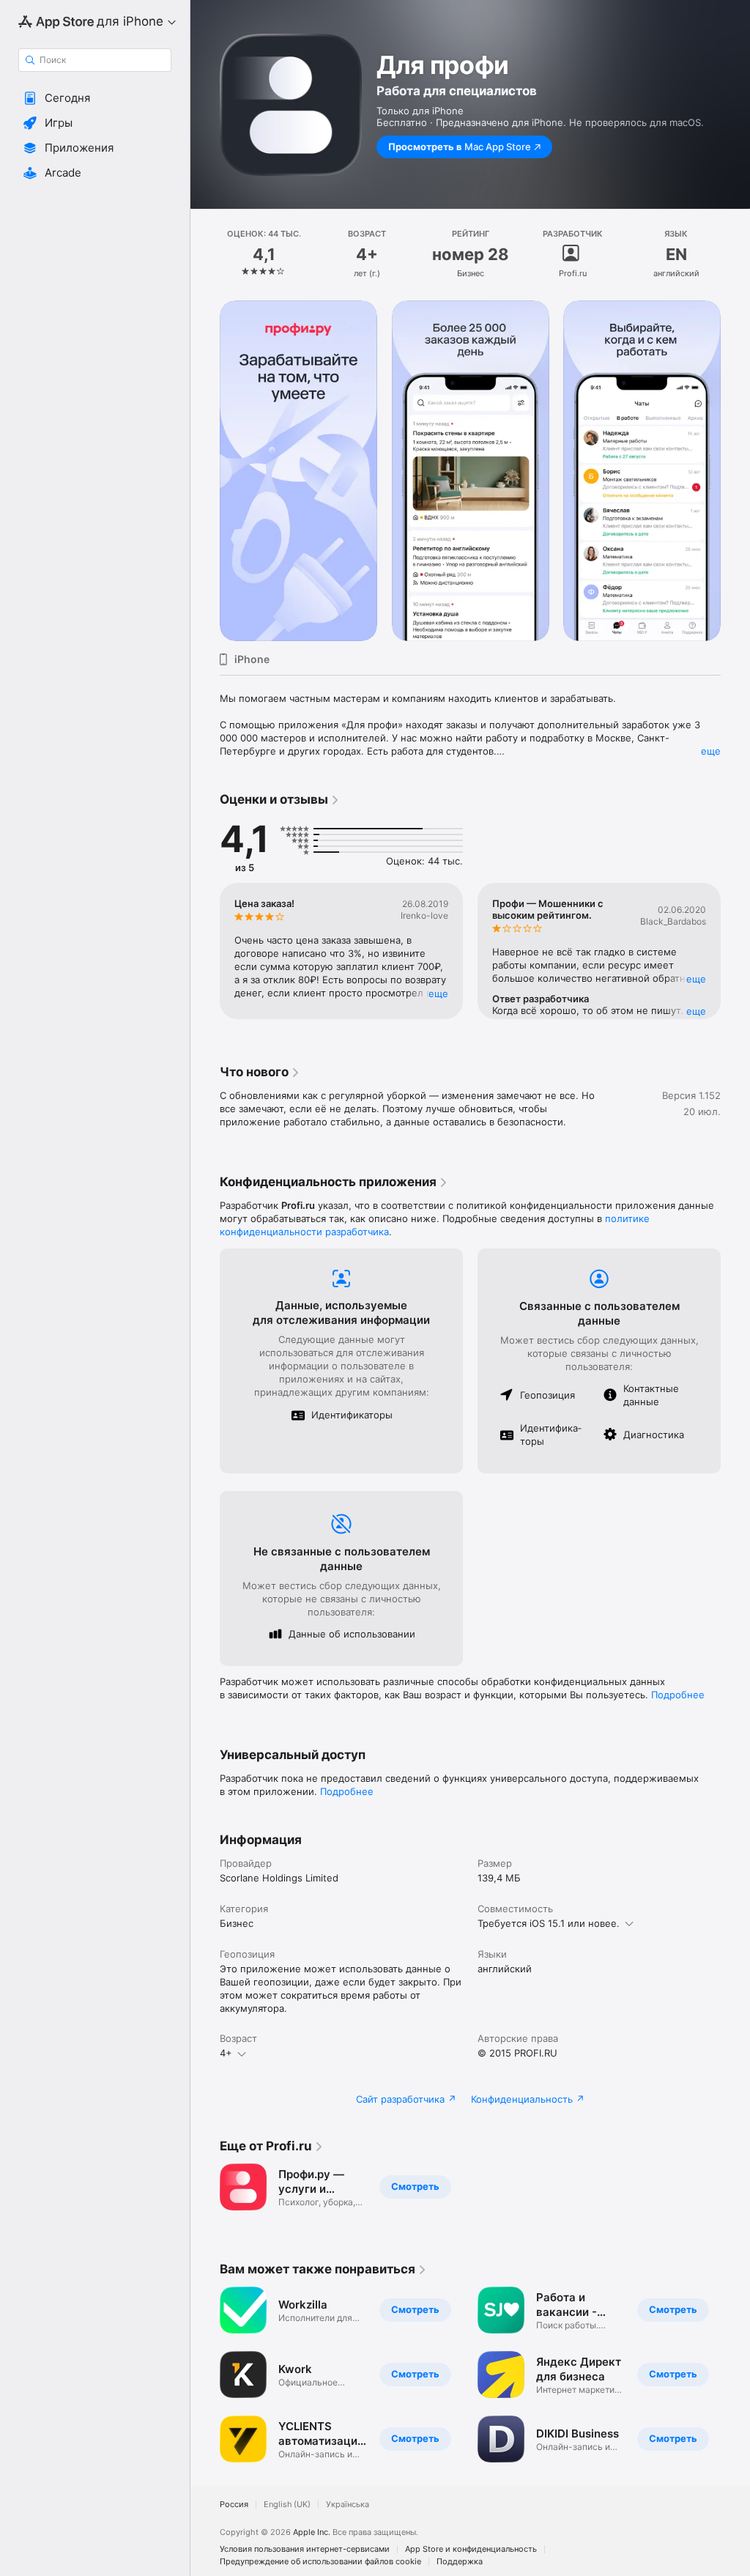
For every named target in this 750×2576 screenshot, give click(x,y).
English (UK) (287, 2505)
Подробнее (678, 1695)
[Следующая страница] (735, 254)
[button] (95, 98)
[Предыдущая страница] (205, 254)
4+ (226, 2053)
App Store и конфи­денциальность (471, 2549)
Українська (348, 2505)
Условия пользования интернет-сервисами (305, 2549)
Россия (234, 2505)
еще (711, 751)
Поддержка (460, 2562)
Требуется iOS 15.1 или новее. (549, 1923)
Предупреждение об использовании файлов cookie (320, 2562)
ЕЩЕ (438, 993)
